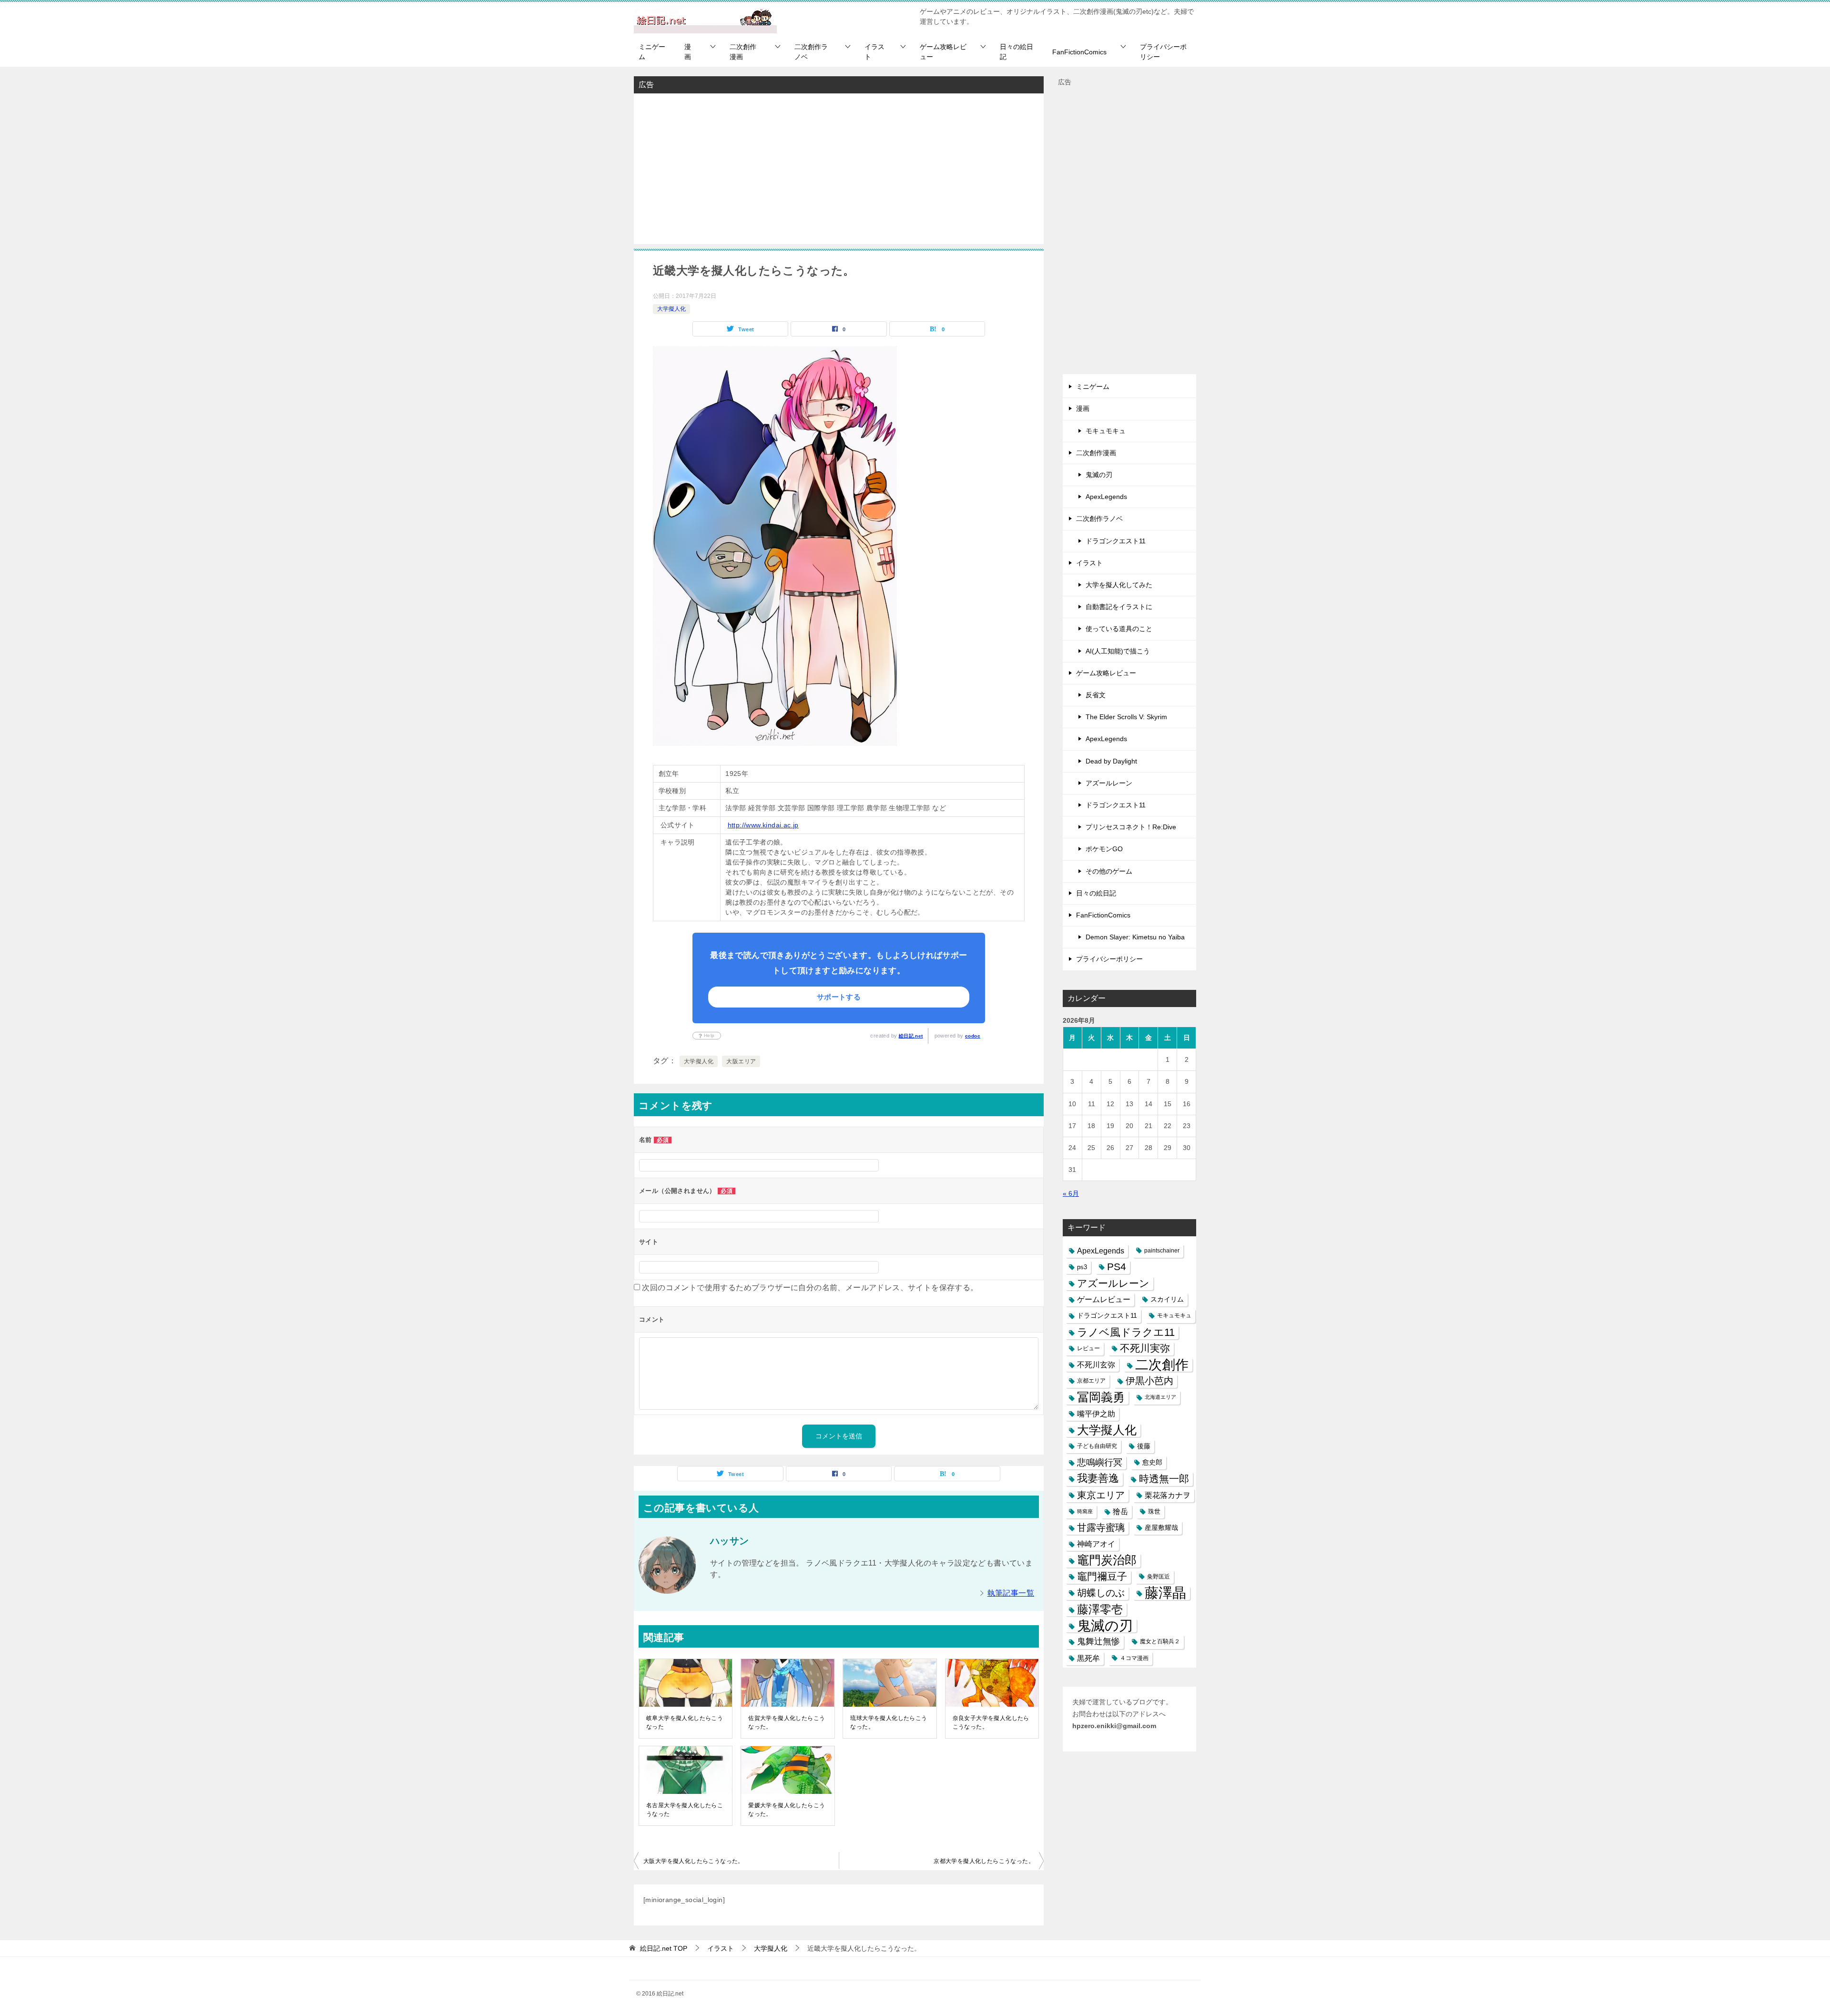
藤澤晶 (1165, 1593)
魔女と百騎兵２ (1160, 1641)
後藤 (1144, 1446)
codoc (973, 1036)
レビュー (1088, 1348)
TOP (664, 1948)
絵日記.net (911, 1036)
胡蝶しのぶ (1101, 1593)
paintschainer (1162, 1251)
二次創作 (1162, 1365)
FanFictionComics (1079, 52)
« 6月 (1071, 1193)
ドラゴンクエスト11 (1116, 541)
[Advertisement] (839, 168)
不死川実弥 (1145, 1348)
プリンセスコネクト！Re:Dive (1131, 827)
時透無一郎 (1164, 1479)
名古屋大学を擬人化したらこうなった (685, 1810)
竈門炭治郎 (1107, 1560)
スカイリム (1167, 1299)
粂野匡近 (1159, 1577)
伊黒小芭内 (1149, 1381)
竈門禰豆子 (1102, 1577)
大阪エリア (741, 1061)
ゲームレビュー (1104, 1299)
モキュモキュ (1106, 431)
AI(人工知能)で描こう (1118, 651)
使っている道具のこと (1119, 629)
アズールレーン (1109, 783)
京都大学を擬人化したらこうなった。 (984, 1861)
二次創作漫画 (743, 52)
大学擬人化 (671, 309)
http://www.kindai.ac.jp (763, 825)
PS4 (1117, 1267)
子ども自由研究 (1097, 1446)
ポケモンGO (1104, 849)
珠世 (1154, 1512)
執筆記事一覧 (1011, 1593)
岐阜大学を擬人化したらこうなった (685, 1722)
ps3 (1082, 1267)
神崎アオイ (1096, 1544)
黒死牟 (1088, 1658)
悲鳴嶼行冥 (1100, 1462)
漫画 (688, 52)
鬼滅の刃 (1099, 475)
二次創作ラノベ (811, 52)
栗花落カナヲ (1168, 1495)
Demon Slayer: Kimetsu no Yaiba (1135, 937)
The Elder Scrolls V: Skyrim (1126, 717)
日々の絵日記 (1017, 52)
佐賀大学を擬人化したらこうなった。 (787, 1722)
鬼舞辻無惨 (1098, 1641)
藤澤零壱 (1100, 1609)
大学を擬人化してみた (1119, 585)
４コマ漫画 (1134, 1658)
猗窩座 (1085, 1511)
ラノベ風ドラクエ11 (1126, 1332)
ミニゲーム (652, 52)
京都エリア (1091, 1381)
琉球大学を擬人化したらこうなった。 (889, 1722)
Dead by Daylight (1111, 761)
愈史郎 (1152, 1462)
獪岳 (1120, 1512)
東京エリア (1101, 1495)
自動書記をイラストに (1119, 607)
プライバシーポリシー (1163, 52)
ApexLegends (1106, 497)
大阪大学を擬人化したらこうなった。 (694, 1861)
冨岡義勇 (1101, 1397)
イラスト (874, 52)
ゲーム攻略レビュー (943, 52)
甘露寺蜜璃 (1101, 1527)
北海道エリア (1160, 1397)
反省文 (1096, 695)
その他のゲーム (1109, 871)
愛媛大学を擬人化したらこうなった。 (787, 1810)
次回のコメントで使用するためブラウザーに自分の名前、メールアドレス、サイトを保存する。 (810, 1288)
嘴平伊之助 (1096, 1414)
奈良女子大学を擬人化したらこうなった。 (991, 1722)
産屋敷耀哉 (1161, 1527)
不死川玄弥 (1096, 1365)
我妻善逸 (1098, 1478)
